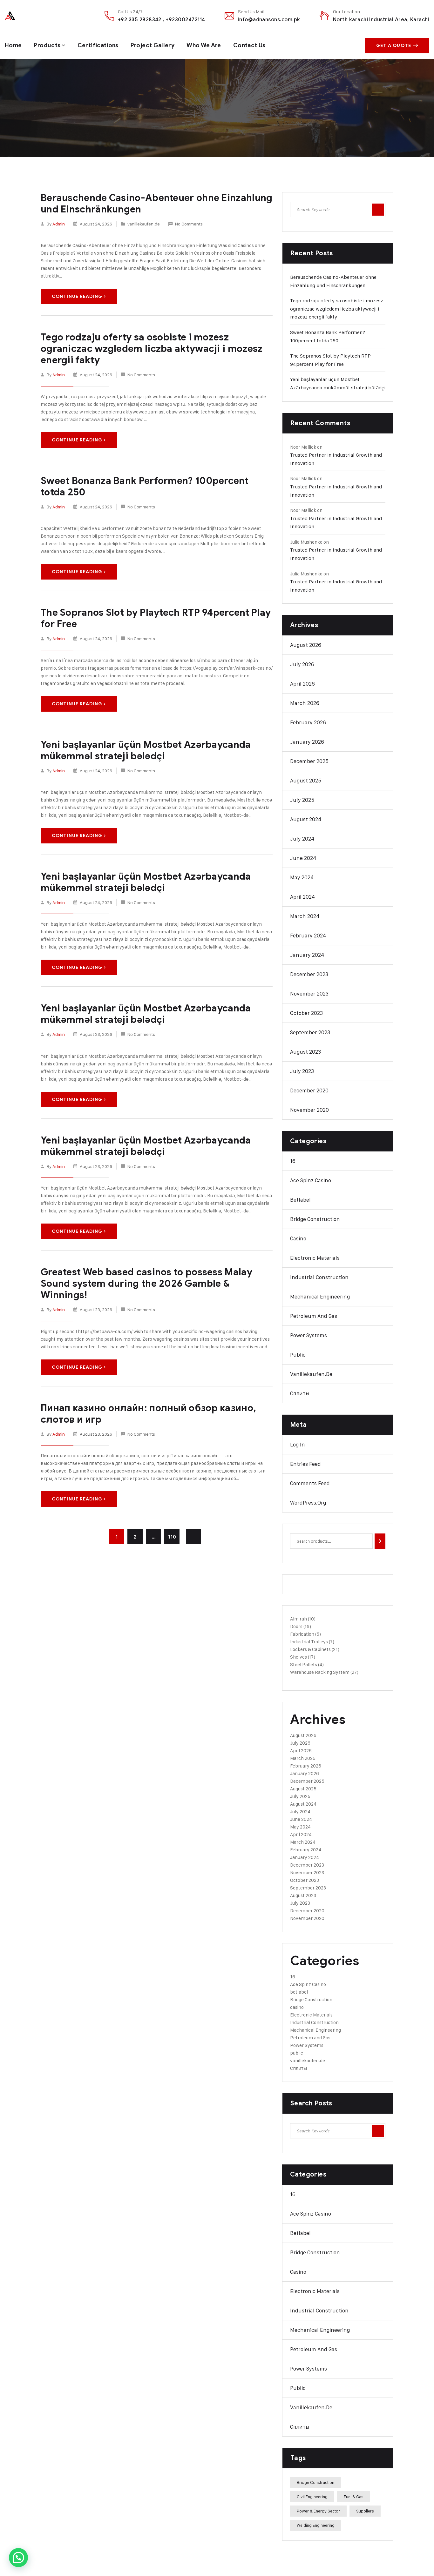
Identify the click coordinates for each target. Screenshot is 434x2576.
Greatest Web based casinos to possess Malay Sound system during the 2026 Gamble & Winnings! (146, 1284)
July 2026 (302, 664)
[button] (18, 2558)
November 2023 (309, 994)
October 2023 (306, 1013)
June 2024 (303, 858)
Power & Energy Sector (318, 2511)
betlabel (300, 1200)
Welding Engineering (316, 2525)
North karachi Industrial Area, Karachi (381, 20)
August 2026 (306, 645)
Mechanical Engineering (320, 1297)
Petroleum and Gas (314, 1316)
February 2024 (308, 936)
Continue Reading (77, 296)
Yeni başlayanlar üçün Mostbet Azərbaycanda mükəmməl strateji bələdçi (146, 750)
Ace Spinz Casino (311, 1180)
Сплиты (300, 1393)
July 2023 (302, 1071)
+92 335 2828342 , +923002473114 (162, 20)
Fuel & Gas (354, 2497)
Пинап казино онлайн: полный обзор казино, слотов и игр (148, 1414)
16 (293, 1161)
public (298, 1355)
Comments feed (310, 1483)
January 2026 (307, 742)
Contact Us (249, 45)
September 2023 (310, 1032)
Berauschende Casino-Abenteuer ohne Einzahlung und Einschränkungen (157, 204)
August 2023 (305, 1052)
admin (59, 224)
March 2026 (305, 703)
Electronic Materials (315, 1258)
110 (172, 1537)
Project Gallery (153, 45)
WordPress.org (308, 1503)
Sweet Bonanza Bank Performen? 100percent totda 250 (145, 486)
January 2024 (307, 955)
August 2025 (306, 781)
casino (298, 1238)
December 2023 (309, 974)
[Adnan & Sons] (33, 16)
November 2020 (309, 1110)
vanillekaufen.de (144, 224)
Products (47, 45)
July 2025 (302, 800)
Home (13, 45)
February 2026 (308, 722)
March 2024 (305, 916)
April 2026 (302, 684)
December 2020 (309, 1090)
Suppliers (365, 2511)
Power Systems (309, 1335)
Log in (298, 1445)
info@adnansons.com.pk (269, 20)
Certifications (98, 45)
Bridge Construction (315, 1219)
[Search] (380, 1541)
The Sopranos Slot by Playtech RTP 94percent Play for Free (156, 618)
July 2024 (302, 839)
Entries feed (305, 1464)
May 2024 (302, 877)
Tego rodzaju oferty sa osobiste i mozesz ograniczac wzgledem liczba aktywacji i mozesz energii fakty (152, 349)
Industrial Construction (319, 1277)
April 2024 (302, 897)
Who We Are (204, 45)
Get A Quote (394, 46)
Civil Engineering (312, 2497)
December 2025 (309, 761)
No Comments (189, 224)
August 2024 (306, 819)
